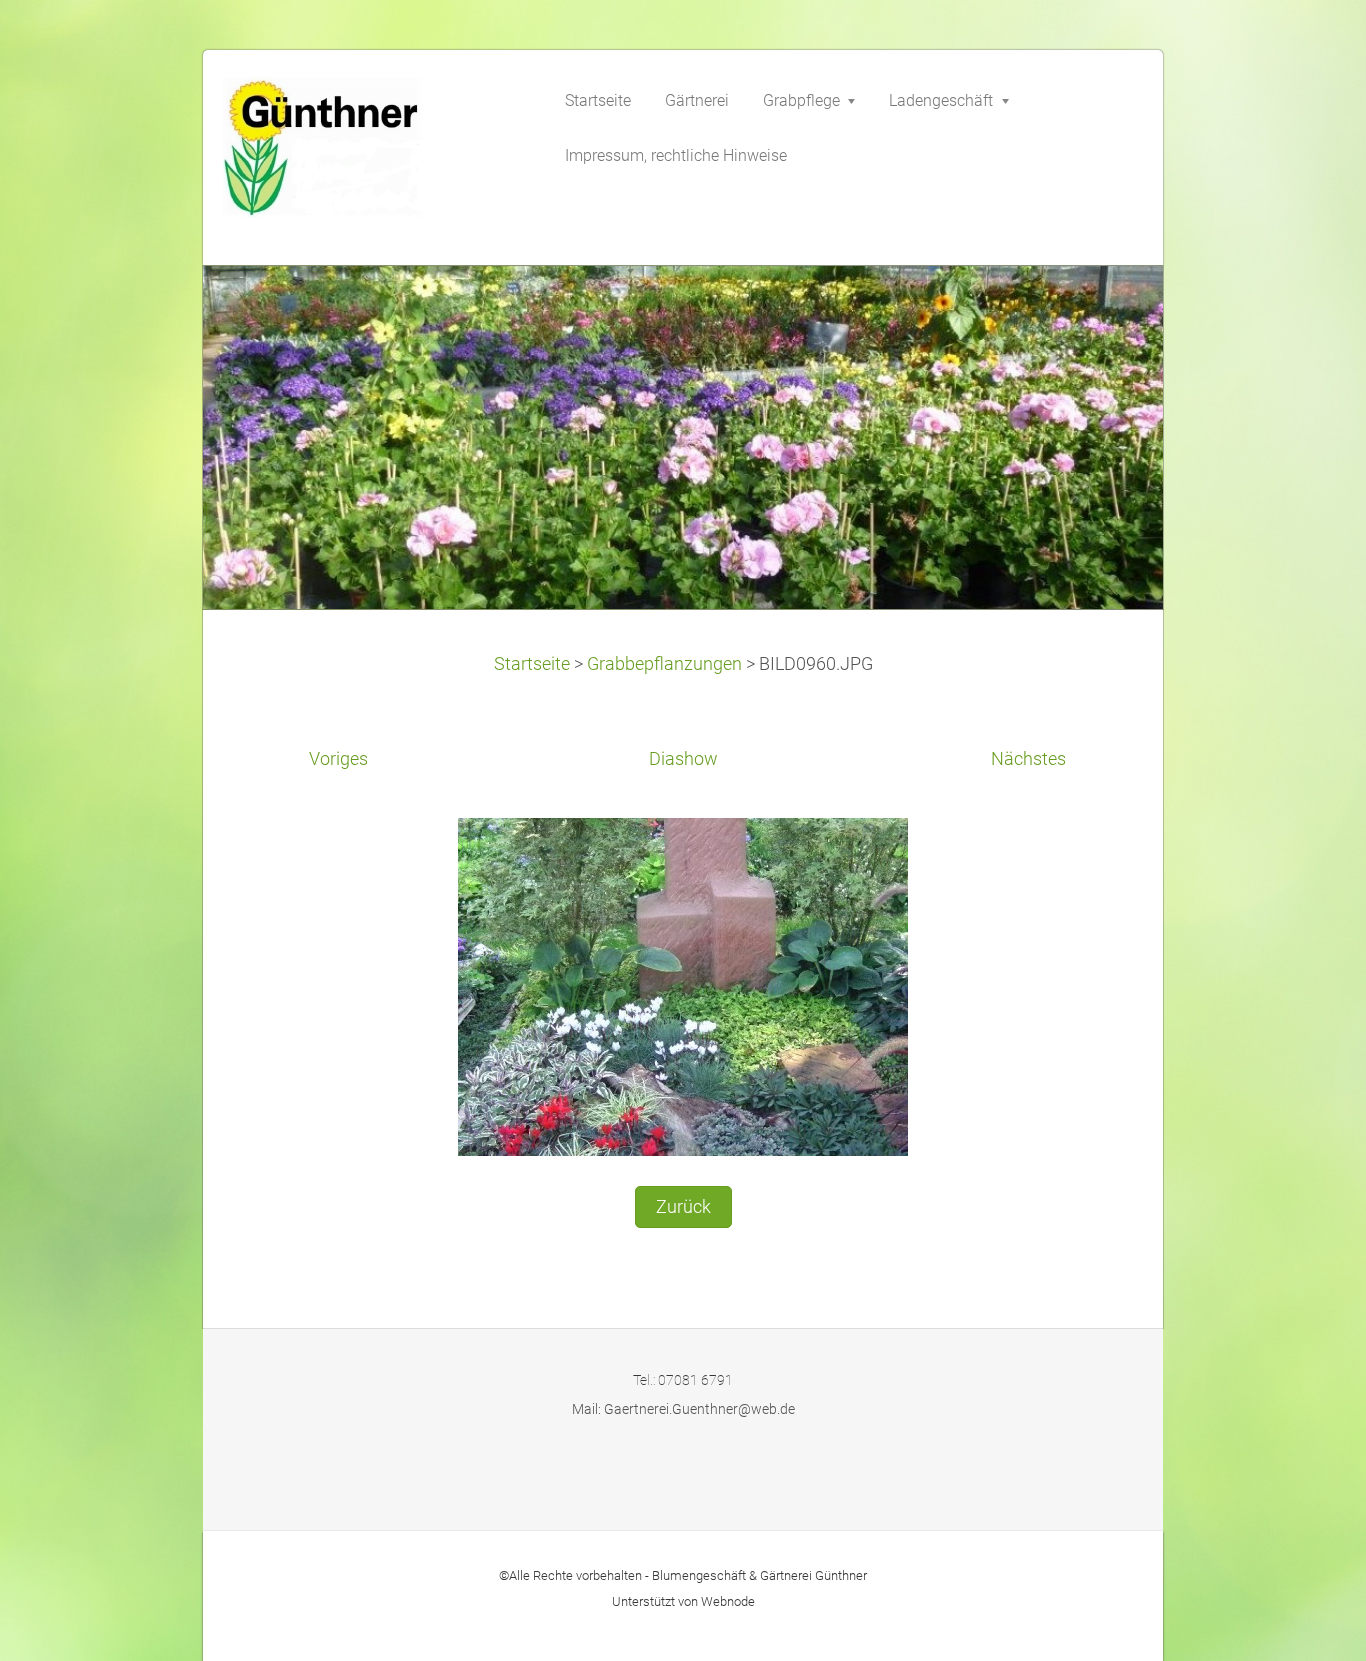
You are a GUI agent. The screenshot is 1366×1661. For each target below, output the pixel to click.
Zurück (683, 1207)
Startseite (532, 664)
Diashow (683, 759)
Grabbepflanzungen (664, 664)
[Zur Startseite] (373, 153)
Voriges (338, 759)
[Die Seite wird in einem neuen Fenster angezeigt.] (683, 985)
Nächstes (1028, 759)
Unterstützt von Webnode (683, 1601)
